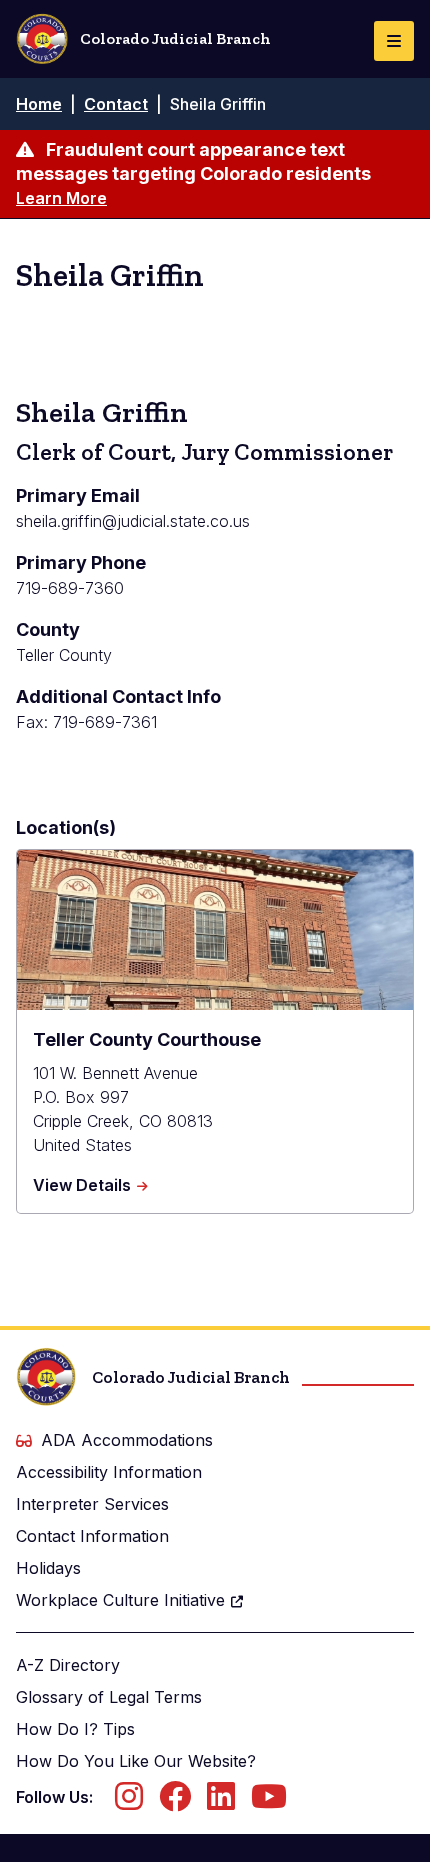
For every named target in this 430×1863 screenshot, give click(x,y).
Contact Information (92, 1536)
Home (39, 104)
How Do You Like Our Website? (136, 1761)
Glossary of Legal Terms (109, 1697)
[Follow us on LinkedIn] (221, 1802)
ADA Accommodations (127, 1440)
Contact (116, 104)
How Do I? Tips (75, 1729)
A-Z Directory (68, 1665)
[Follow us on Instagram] (129, 1802)
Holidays (48, 1568)
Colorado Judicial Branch (175, 38)
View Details (90, 1186)
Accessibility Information (109, 1472)
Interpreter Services (92, 1504)
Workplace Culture (120, 1600)
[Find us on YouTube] (269, 1802)
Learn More (61, 198)
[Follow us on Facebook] (175, 1802)
